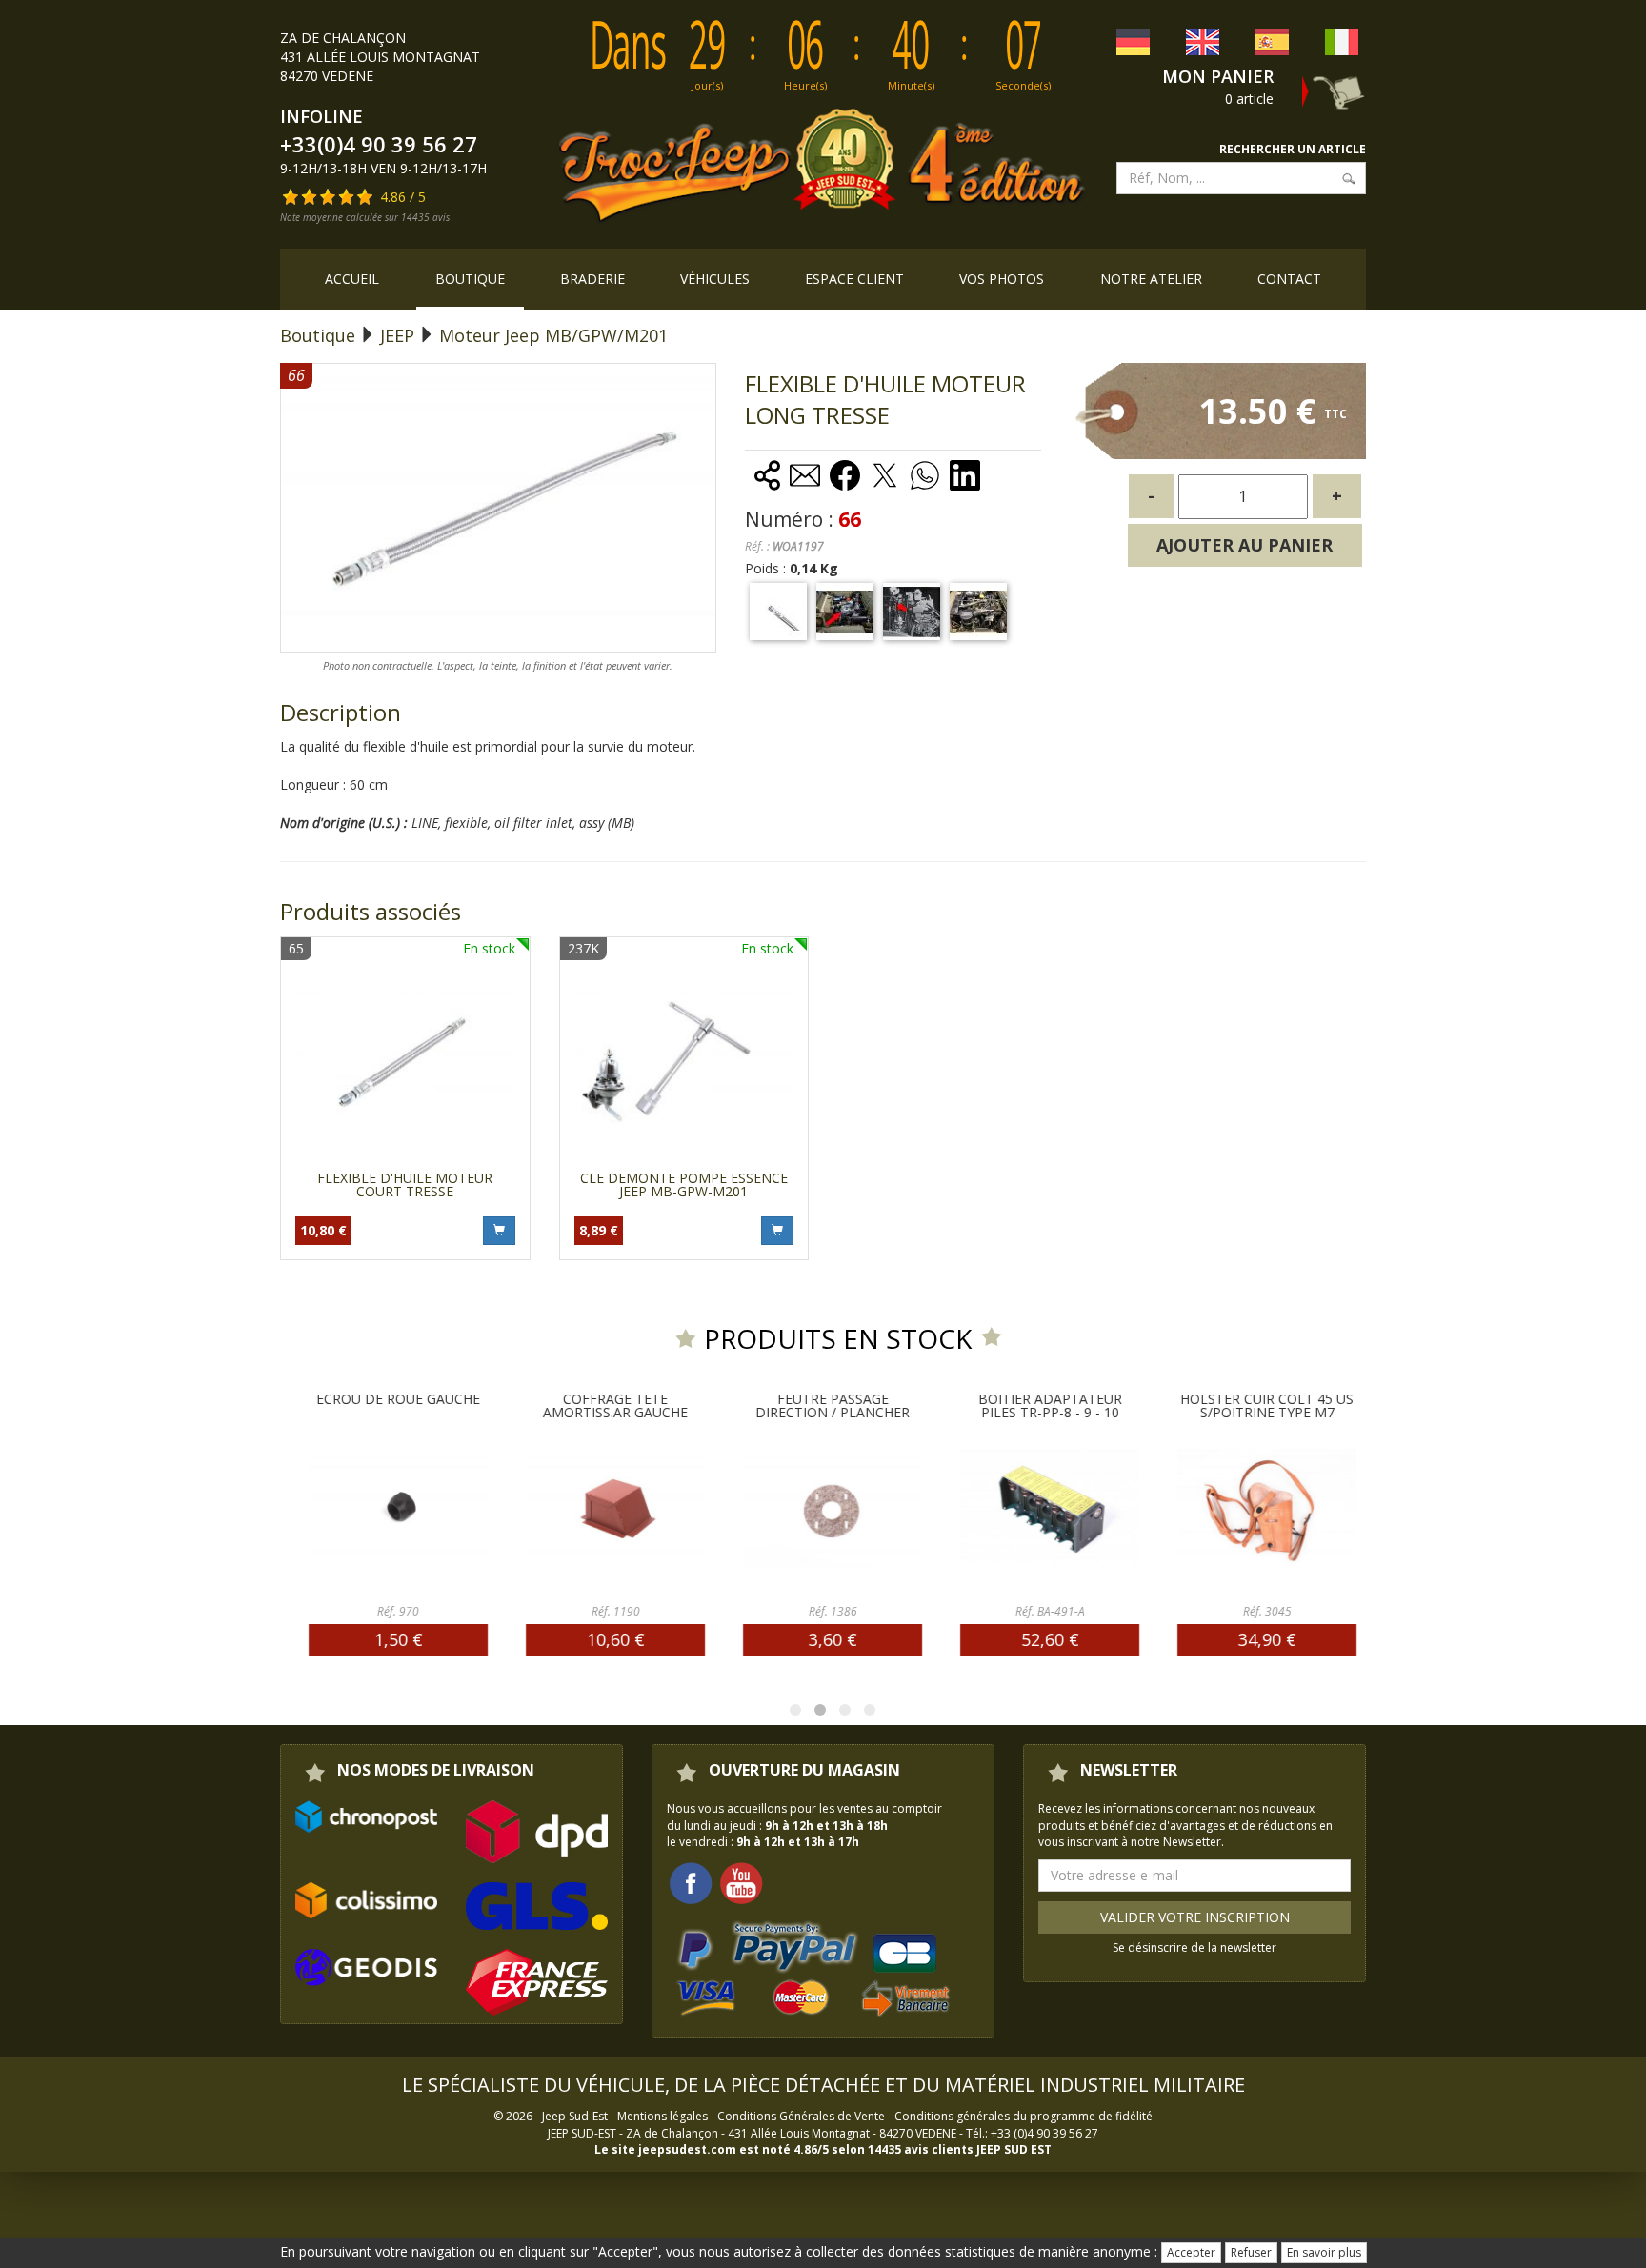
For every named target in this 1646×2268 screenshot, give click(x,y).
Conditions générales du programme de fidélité (1024, 2116)
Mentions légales (662, 2116)
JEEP (397, 335)
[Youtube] (741, 1882)
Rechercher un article (1293, 149)
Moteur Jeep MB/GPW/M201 (553, 335)
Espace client (854, 279)
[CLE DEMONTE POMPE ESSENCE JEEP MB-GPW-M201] (684, 1062)
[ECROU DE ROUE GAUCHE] (360, 1509)
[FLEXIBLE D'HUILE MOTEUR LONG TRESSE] (778, 612)
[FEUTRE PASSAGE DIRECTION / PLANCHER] (794, 1509)
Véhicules (715, 279)
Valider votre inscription (1195, 1917)
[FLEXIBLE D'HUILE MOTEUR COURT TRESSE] (405, 1062)
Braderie (592, 279)
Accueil (352, 279)
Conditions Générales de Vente (801, 2116)
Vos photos (1002, 279)
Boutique (470, 279)
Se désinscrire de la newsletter (1194, 1947)
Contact (1289, 279)
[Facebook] (691, 1882)
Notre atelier (1151, 279)
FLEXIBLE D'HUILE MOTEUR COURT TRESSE (405, 1184)
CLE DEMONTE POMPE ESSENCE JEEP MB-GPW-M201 (684, 1184)
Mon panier (1218, 76)
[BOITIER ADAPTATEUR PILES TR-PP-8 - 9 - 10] (1012, 1509)
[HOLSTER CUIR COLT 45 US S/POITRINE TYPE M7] (1229, 1509)
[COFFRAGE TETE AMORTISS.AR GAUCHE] (577, 1509)
